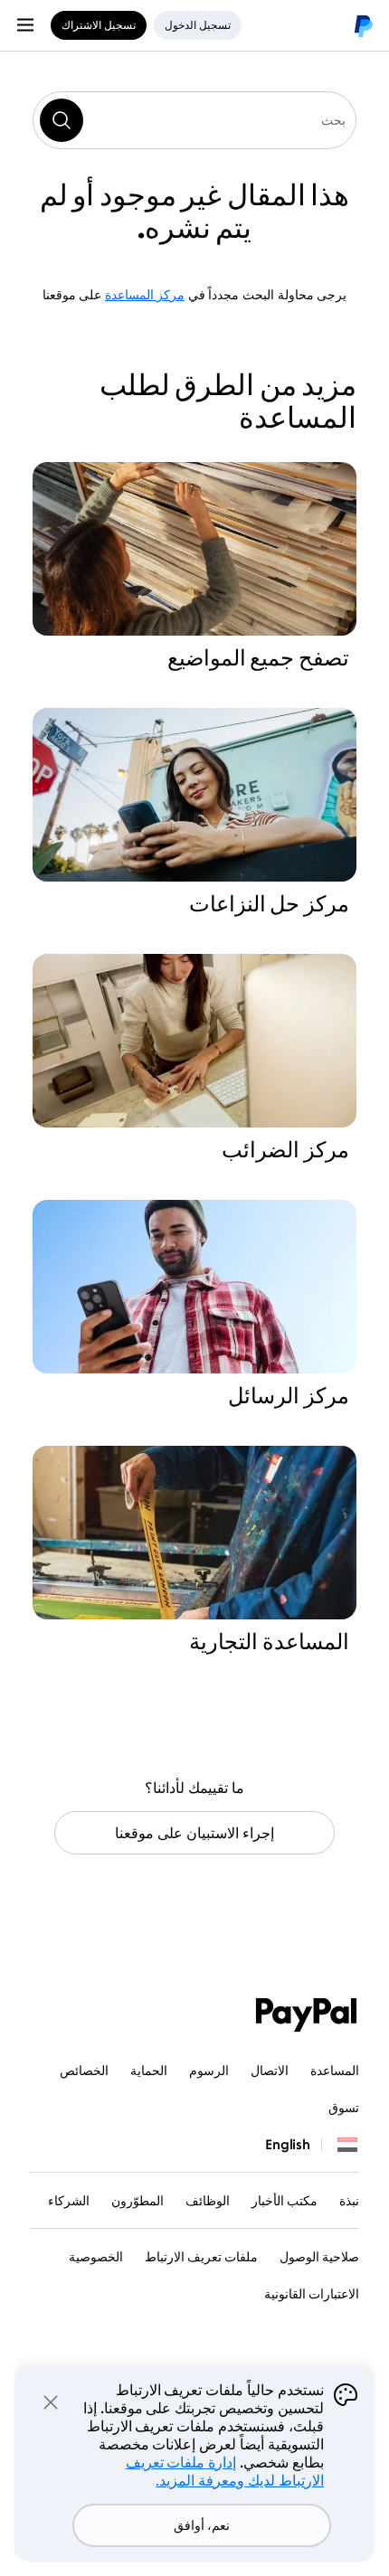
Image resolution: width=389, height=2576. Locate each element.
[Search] (62, 120)
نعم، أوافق (202, 2525)
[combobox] (194, 120)
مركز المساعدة (145, 294)
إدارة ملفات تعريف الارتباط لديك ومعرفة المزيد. (225, 2471)
